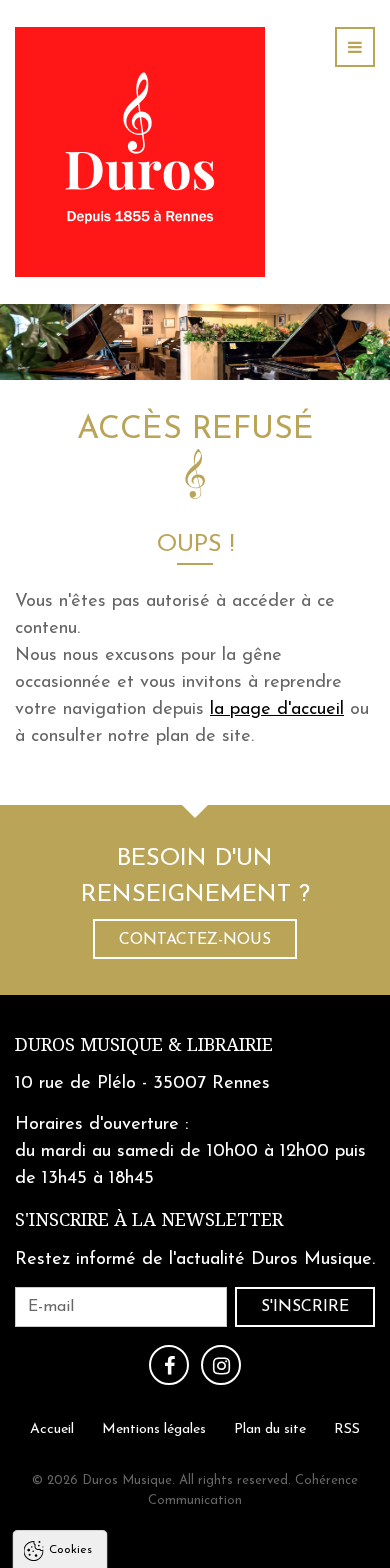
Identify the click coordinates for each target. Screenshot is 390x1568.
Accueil (52, 1428)
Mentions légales (154, 1428)
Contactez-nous (195, 940)
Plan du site (270, 1428)
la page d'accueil (277, 710)
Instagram (221, 1365)
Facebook (169, 1365)
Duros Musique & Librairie (144, 1044)
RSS (347, 1428)
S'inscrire (305, 1307)
